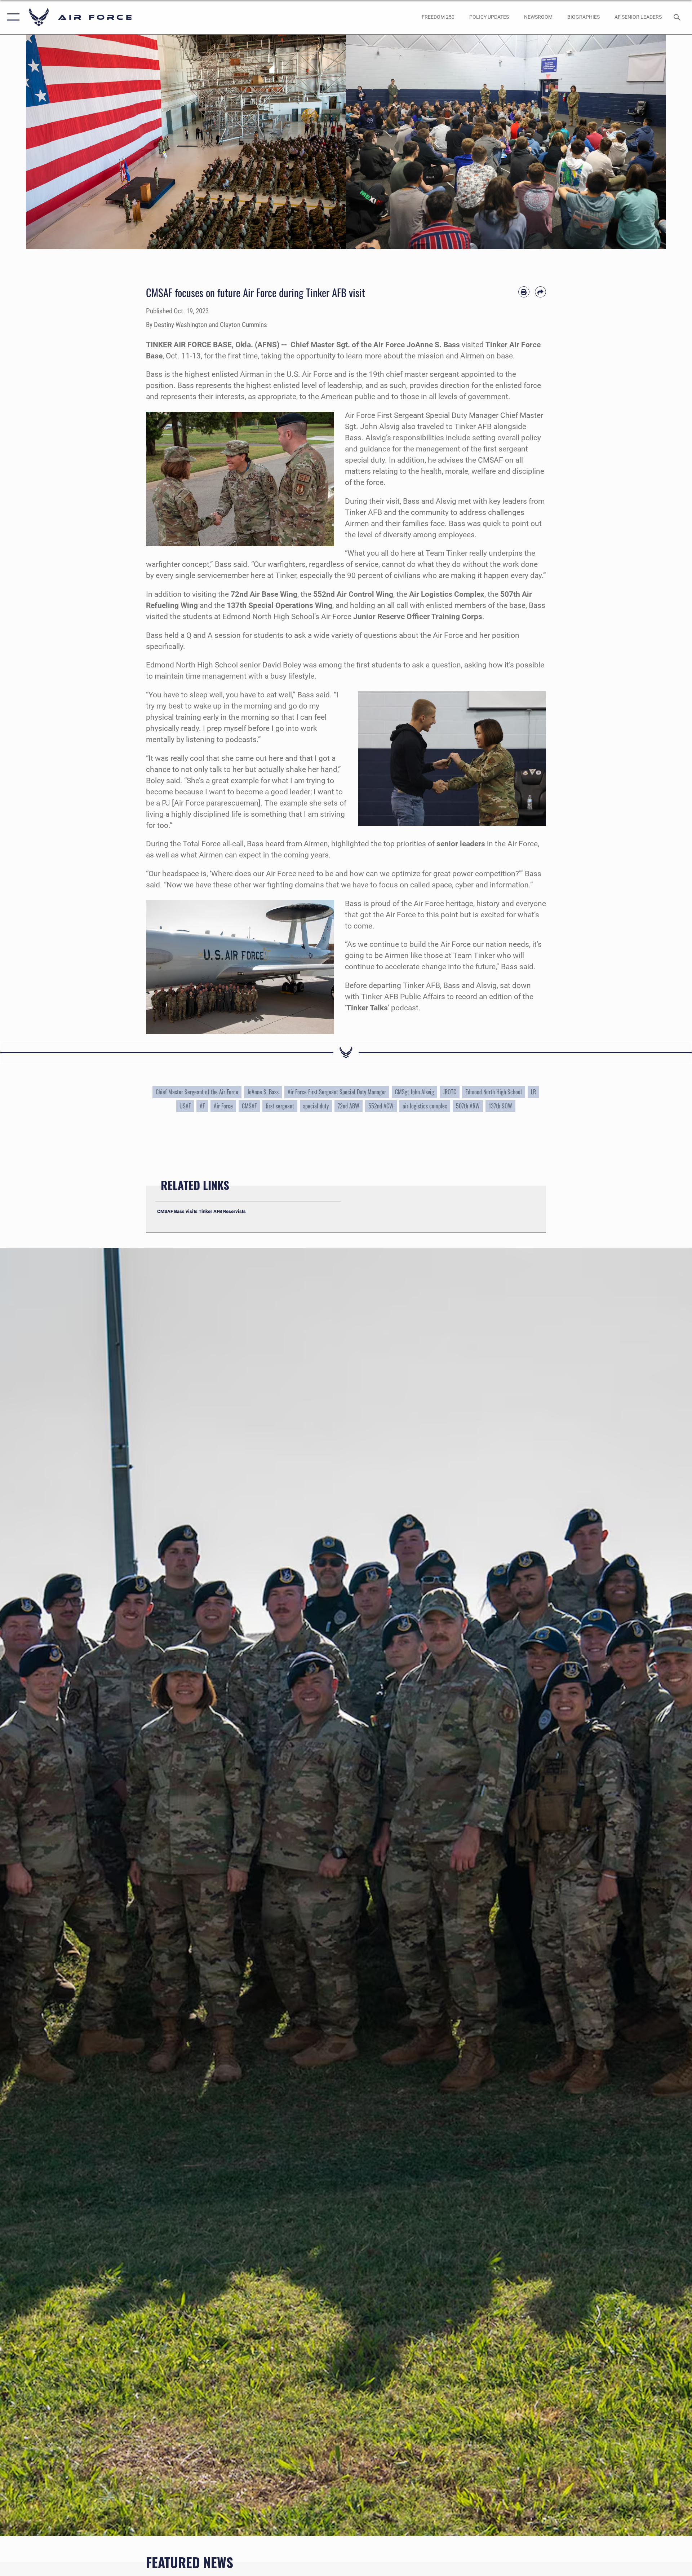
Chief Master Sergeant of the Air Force (197, 1092)
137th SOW (500, 1106)
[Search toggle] (678, 17)
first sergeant (280, 1106)
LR (533, 1092)
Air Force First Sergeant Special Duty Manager (337, 1092)
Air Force (223, 1106)
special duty (316, 1106)
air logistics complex (425, 1106)
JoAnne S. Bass (263, 1092)
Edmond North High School (494, 1092)
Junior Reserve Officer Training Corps (418, 617)
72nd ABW (349, 1106)
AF (202, 1106)
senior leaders (461, 844)
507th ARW (468, 1106)
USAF (185, 1106)
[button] (12, 17)
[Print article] (524, 292)
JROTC (450, 1092)
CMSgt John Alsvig (414, 1092)
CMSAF (249, 1106)
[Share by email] (540, 292)
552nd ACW (381, 1106)
